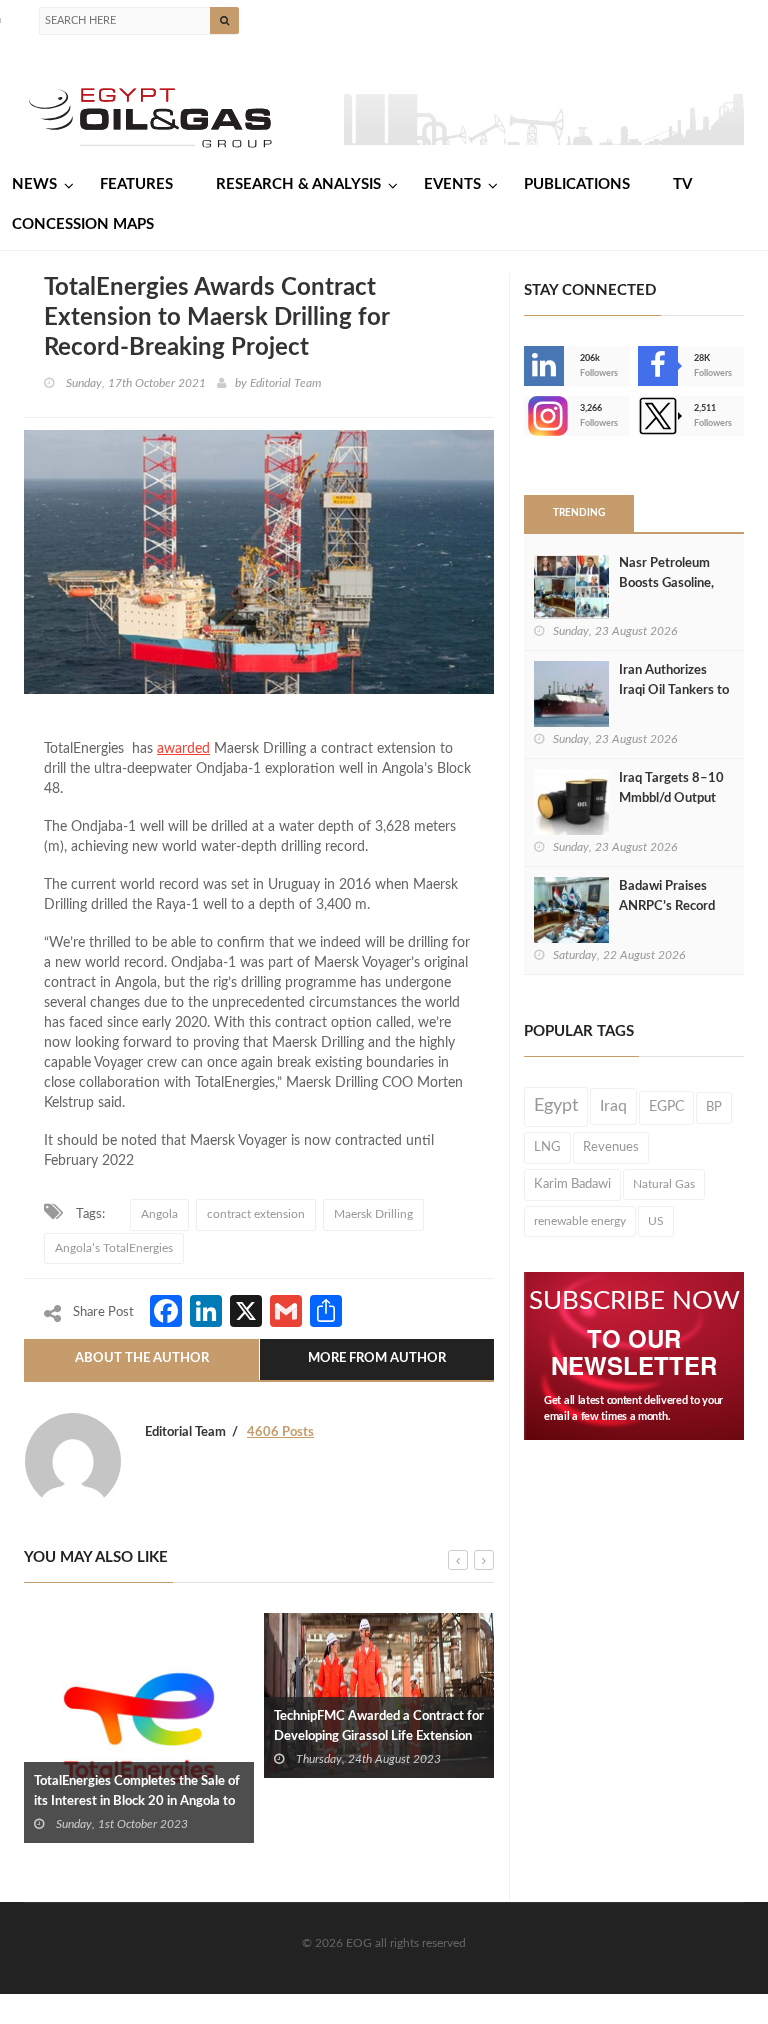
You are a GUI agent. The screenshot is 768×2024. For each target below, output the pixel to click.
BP (714, 1107)
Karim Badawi (572, 1184)
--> (526, 416)
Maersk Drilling (373, 1214)
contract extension (256, 1214)
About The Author (142, 1358)
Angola (159, 1214)
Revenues (611, 1147)
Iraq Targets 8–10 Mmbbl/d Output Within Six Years (671, 798)
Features (136, 184)
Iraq (613, 1106)
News (34, 184)
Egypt (556, 1106)
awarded (183, 749)
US (656, 1221)
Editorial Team (285, 383)
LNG (547, 1147)
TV (682, 184)
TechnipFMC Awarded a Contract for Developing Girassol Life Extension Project (379, 1736)
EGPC (666, 1107)
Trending (579, 513)
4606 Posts (280, 1432)
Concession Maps (83, 224)
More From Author (377, 1358)
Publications (577, 184)
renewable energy (580, 1221)
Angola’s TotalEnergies (114, 1248)
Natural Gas (664, 1184)
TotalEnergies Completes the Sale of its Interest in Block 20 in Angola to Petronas (137, 1801)
